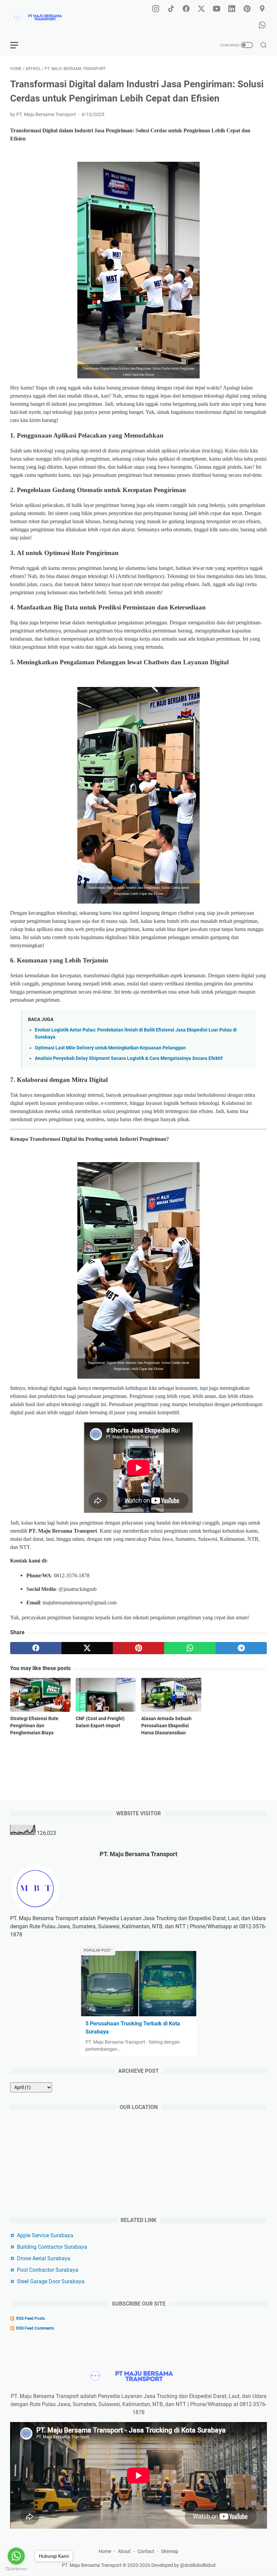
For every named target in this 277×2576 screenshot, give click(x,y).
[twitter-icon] (201, 9)
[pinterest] (138, 1648)
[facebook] (36, 1648)
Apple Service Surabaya (45, 2235)
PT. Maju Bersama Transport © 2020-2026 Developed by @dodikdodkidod (139, 2565)
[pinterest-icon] (247, 9)
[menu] (18, 45)
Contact (146, 2551)
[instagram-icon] (156, 9)
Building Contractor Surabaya (52, 2247)
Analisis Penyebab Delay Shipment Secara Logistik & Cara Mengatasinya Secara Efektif (129, 1058)
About (124, 2551)
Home (105, 2551)
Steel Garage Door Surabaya (51, 2281)
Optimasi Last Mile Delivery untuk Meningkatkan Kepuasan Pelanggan (110, 1048)
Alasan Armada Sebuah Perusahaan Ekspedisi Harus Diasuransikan (166, 1726)
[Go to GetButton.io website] (16, 2569)
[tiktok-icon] (171, 9)
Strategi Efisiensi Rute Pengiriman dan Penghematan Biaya (34, 1726)
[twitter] (87, 1648)
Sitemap (170, 2551)
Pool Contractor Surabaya (48, 2270)
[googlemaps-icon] (262, 9)
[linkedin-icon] (232, 9)
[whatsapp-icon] (262, 25)
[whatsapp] (190, 1648)
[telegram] (241, 1648)
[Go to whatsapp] (16, 2556)
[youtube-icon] (217, 9)
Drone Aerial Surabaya (44, 2258)
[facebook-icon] (186, 9)
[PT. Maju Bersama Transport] (46, 17)
